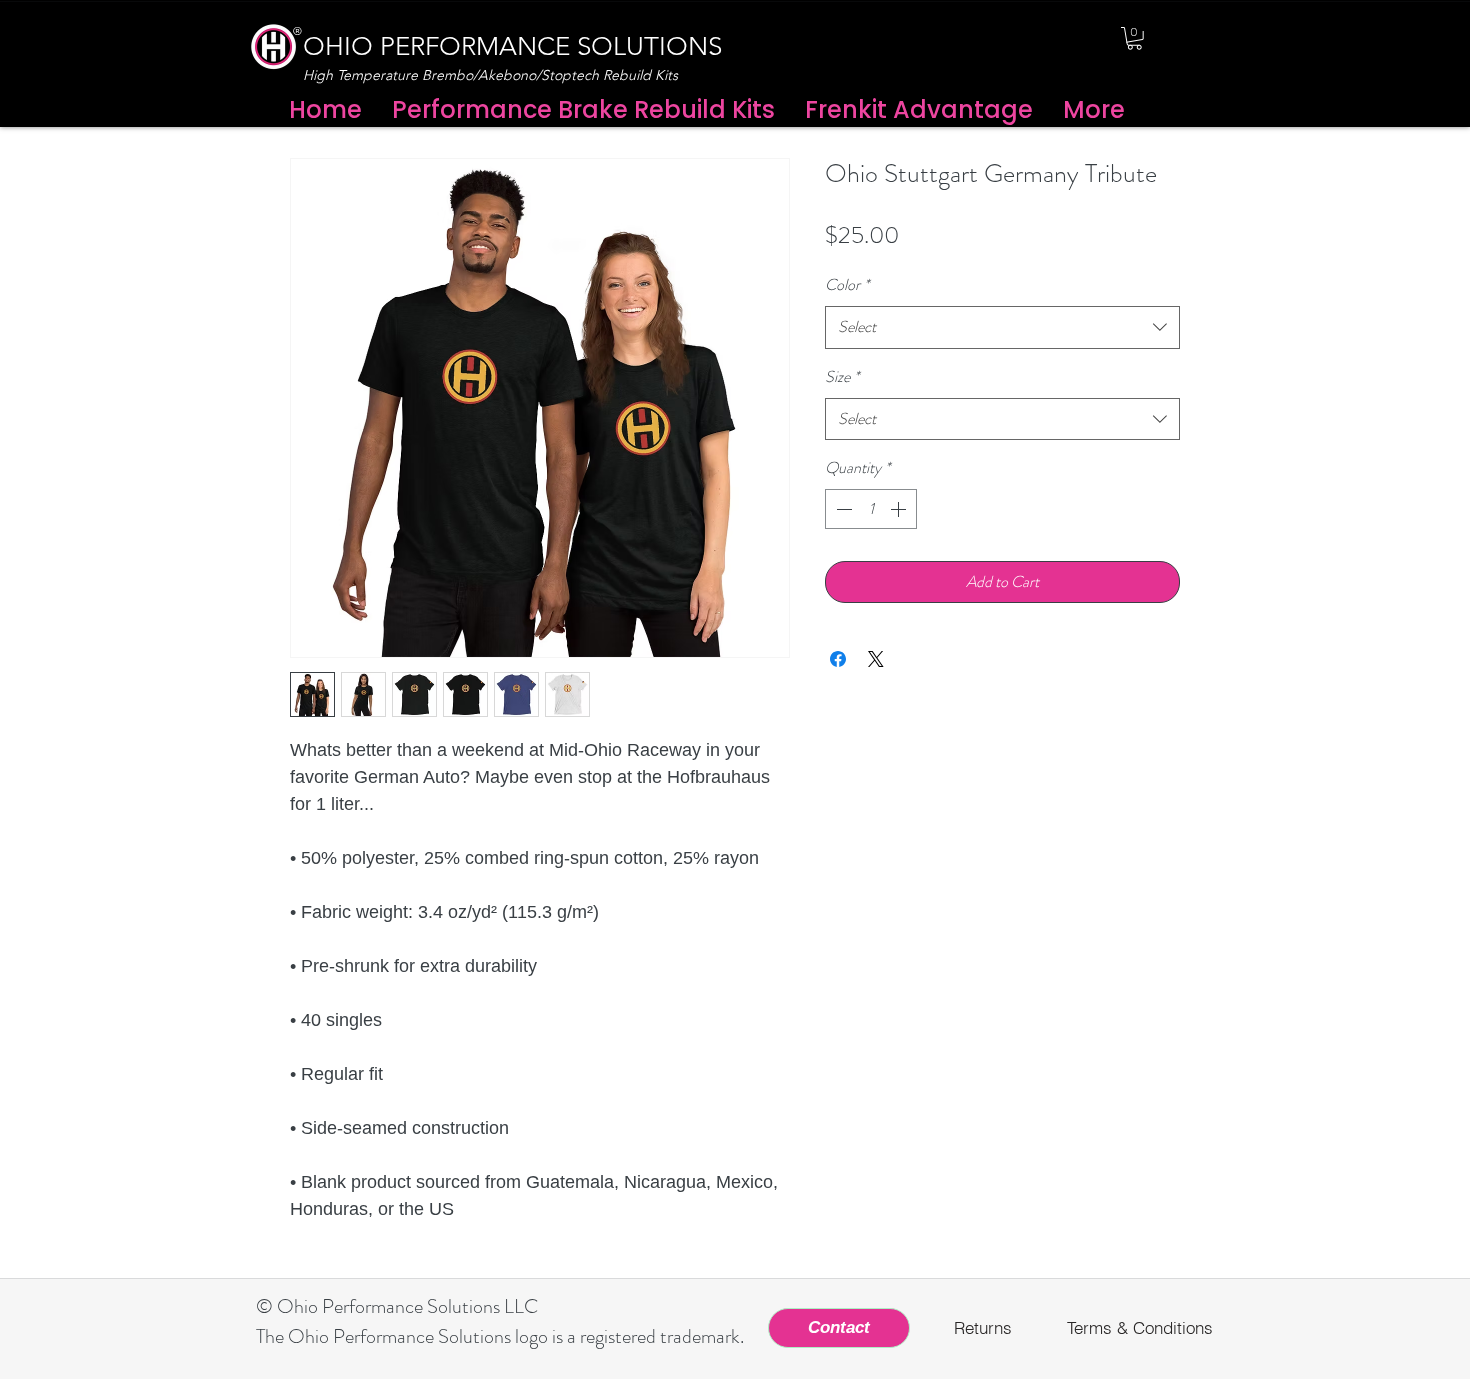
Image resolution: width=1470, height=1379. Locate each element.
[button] (1134, 38)
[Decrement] (842, 509)
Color (847, 284)
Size (842, 376)
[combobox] (1002, 327)
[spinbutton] (871, 509)
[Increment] (900, 509)
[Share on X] (876, 659)
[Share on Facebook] (838, 659)
